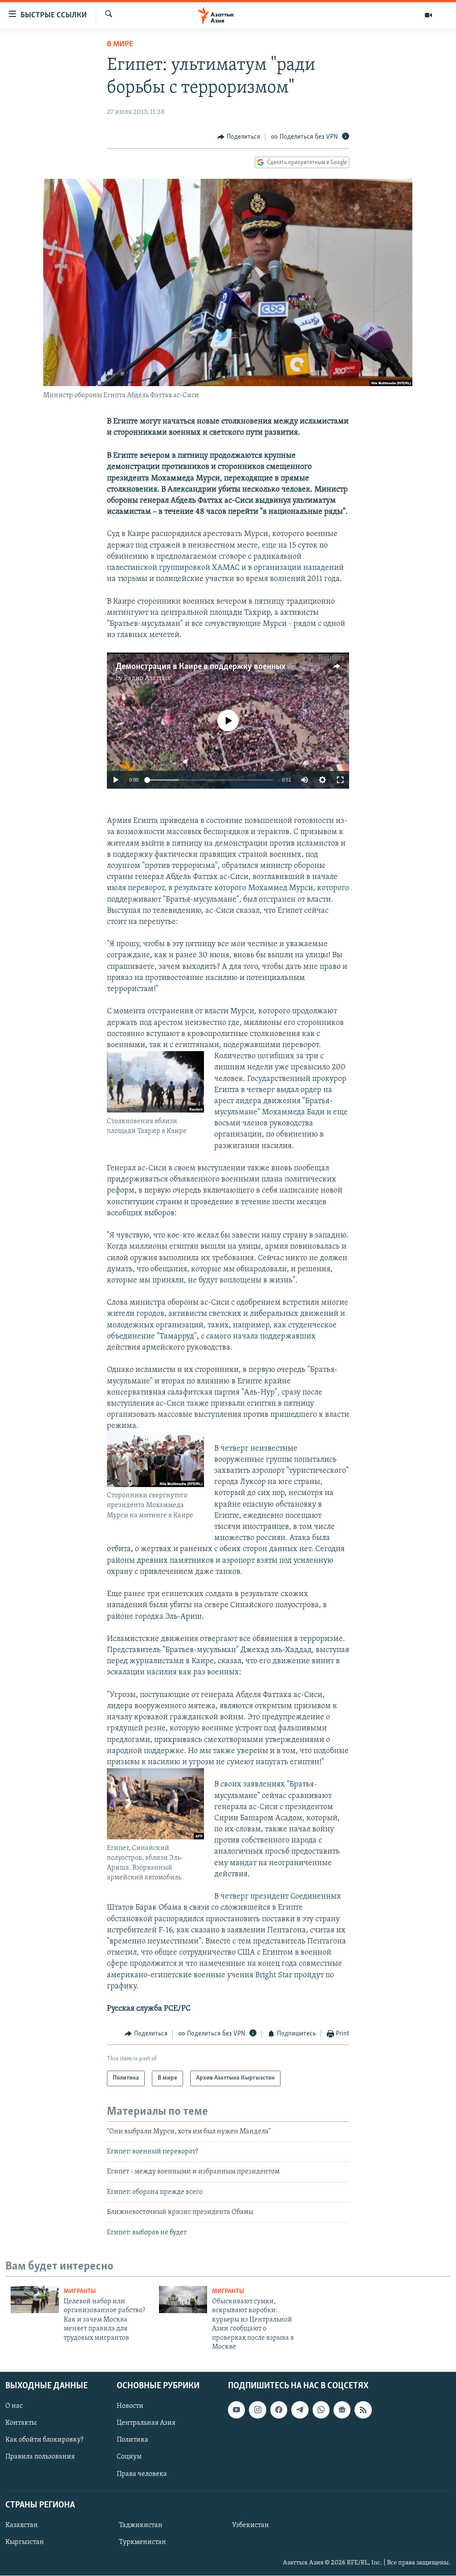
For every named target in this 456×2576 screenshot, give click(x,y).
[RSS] (363, 2410)
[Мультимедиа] (428, 15)
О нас (14, 2407)
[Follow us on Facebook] (279, 2410)
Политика (132, 2440)
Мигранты (80, 2292)
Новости (130, 2407)
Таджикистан (141, 2525)
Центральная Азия (146, 2423)
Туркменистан (142, 2542)
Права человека (142, 2474)
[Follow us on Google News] (342, 2410)
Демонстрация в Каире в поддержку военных (201, 667)
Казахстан (22, 2525)
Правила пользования (40, 2457)
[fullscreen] (340, 780)
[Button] (239, 137)
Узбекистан (250, 2525)
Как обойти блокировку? (44, 2440)
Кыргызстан (25, 2542)
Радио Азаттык (147, 678)
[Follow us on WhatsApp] (321, 2410)
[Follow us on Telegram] (300, 2410)
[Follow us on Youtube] (236, 2410)
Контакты (21, 2423)
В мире (120, 44)
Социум (129, 2457)
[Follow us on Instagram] (257, 2410)
